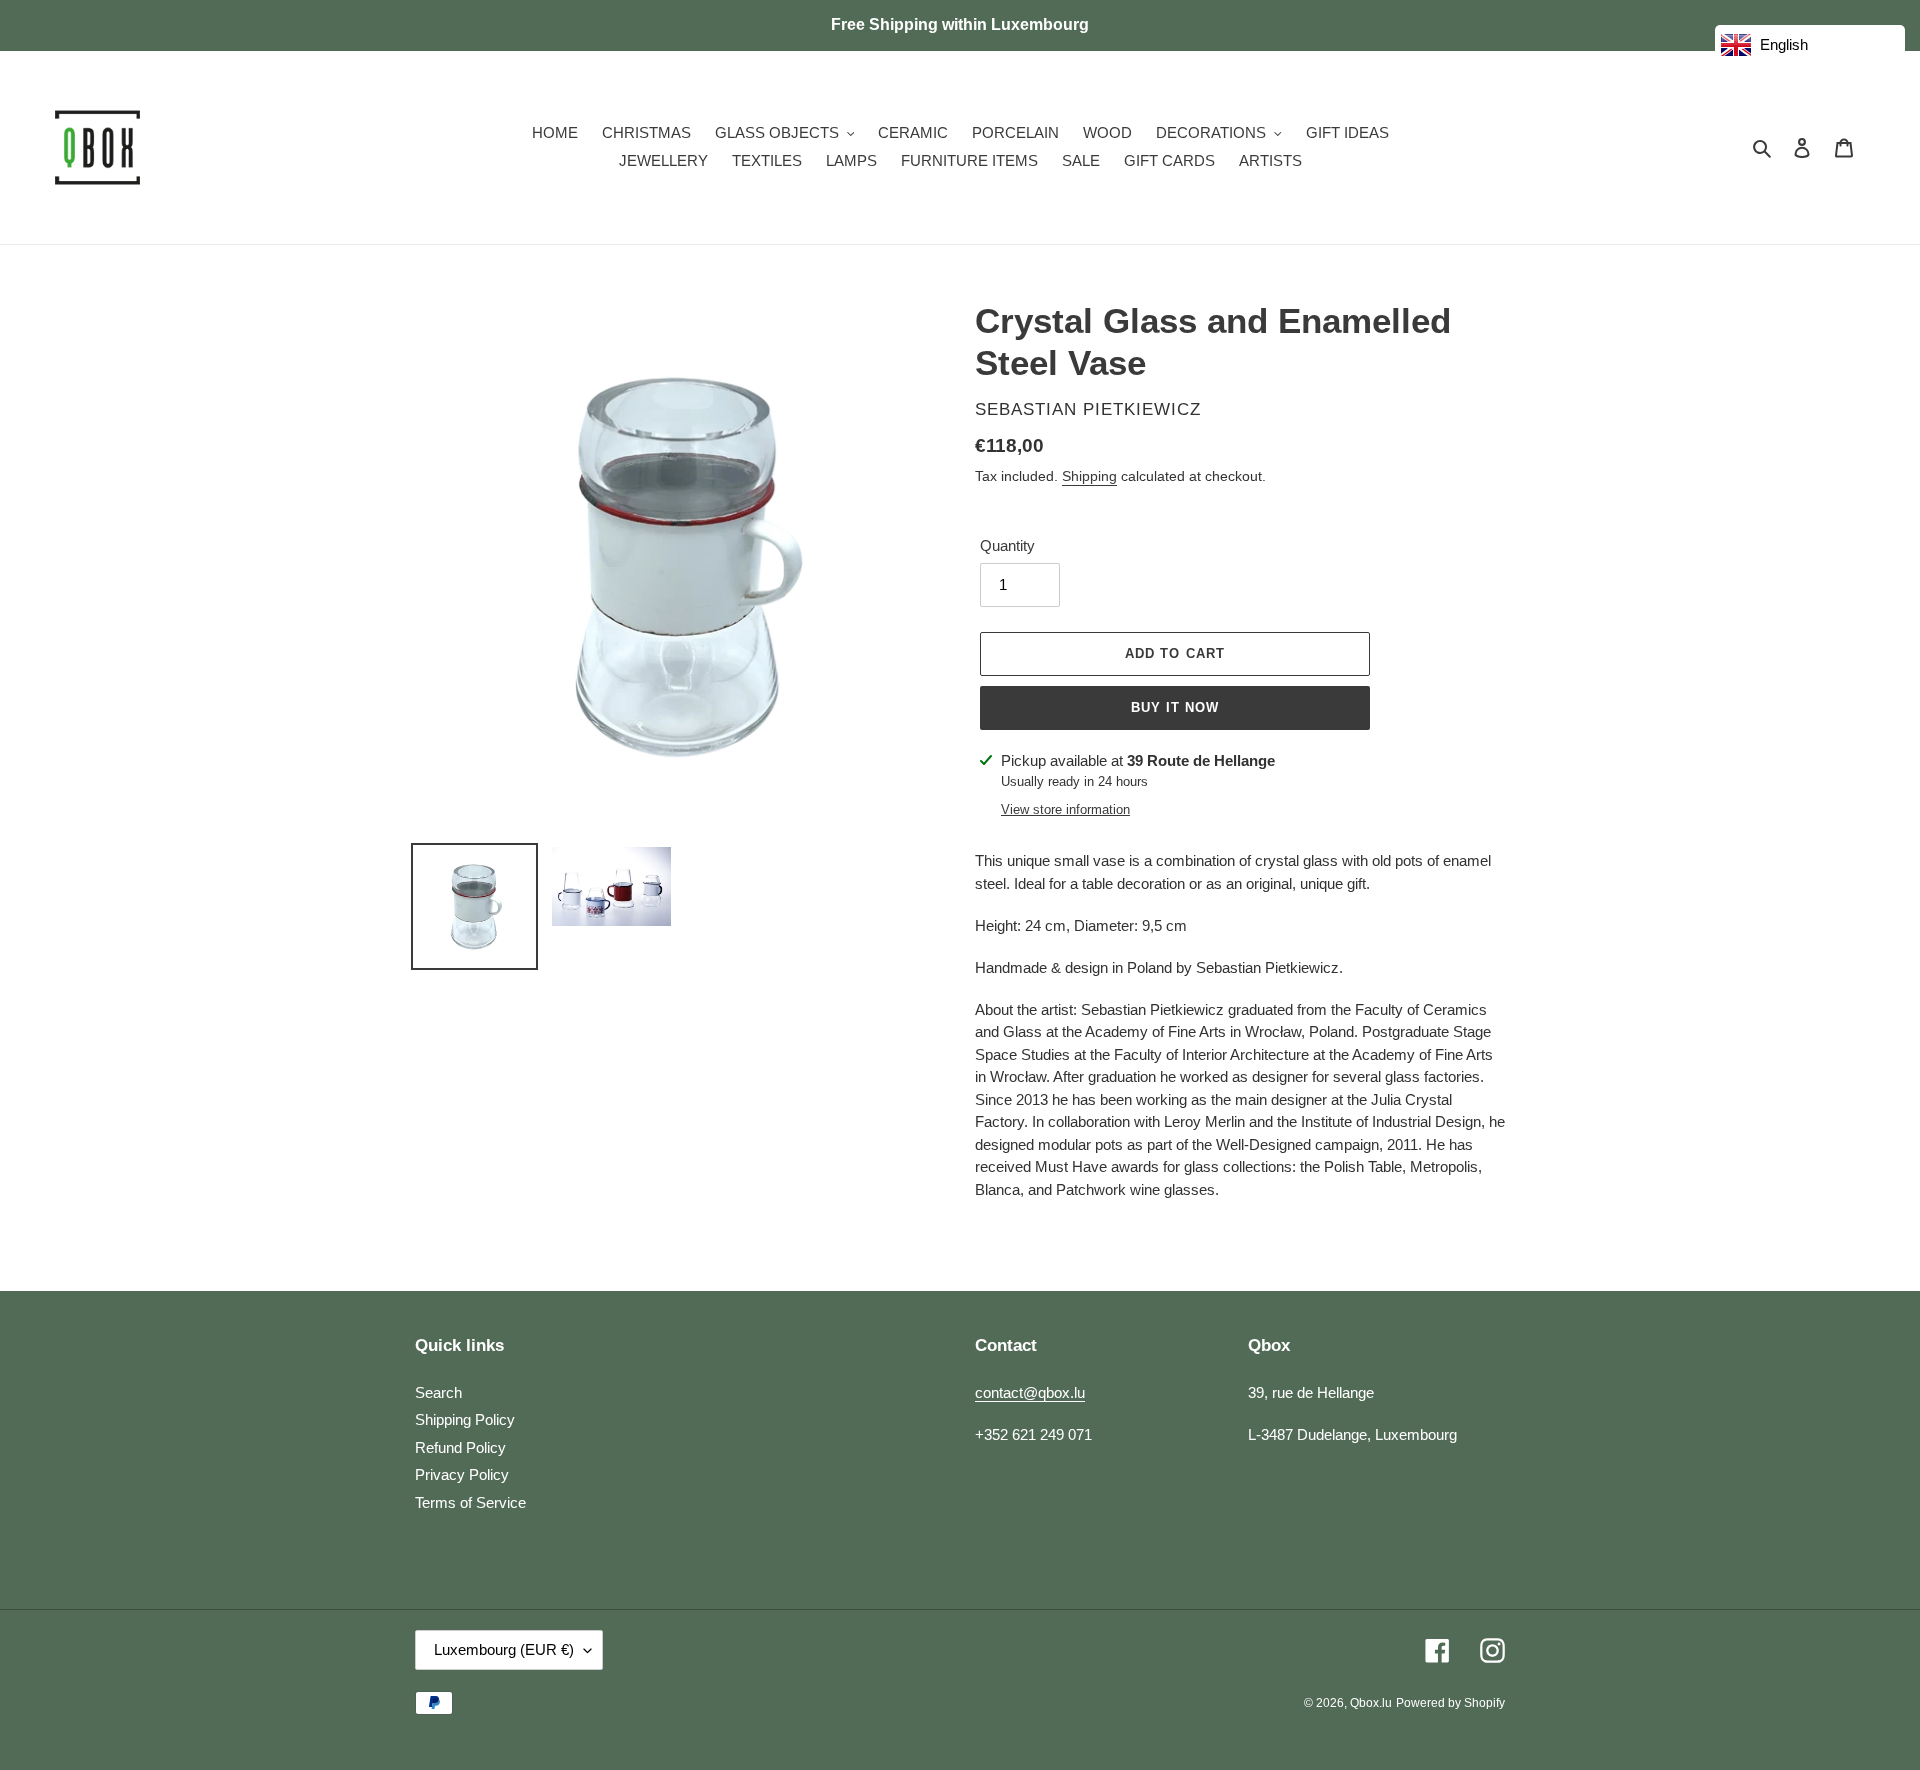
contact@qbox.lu (1030, 1392)
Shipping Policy (465, 1419)
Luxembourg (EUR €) (504, 1649)
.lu (1371, 1703)
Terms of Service (470, 1502)
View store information (1065, 809)
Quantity (1007, 545)
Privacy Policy (462, 1474)
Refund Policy (460, 1447)
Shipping (1089, 476)
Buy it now (1175, 707)
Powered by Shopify (1450, 1703)
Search (438, 1392)
